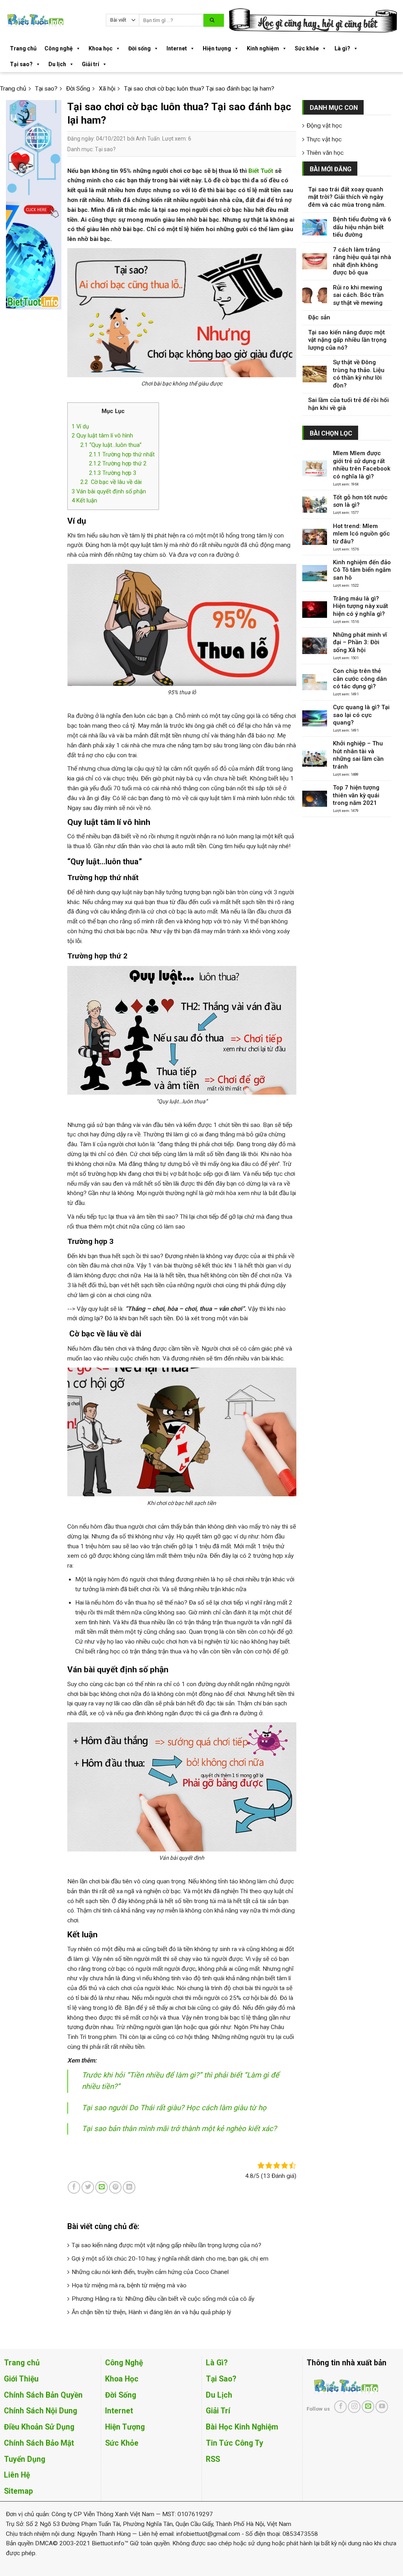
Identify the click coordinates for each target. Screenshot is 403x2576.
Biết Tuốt (261, 171)
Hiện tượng (217, 48)
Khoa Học (122, 2379)
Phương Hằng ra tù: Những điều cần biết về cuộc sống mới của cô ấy (163, 2299)
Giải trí (91, 64)
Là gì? (342, 48)
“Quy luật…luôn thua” (111, 445)
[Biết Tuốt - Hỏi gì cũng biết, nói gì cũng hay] (50, 20)
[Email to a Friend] (102, 2187)
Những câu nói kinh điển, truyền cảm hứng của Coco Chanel (150, 2272)
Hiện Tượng (125, 2427)
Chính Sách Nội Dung (41, 2411)
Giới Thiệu (21, 2379)
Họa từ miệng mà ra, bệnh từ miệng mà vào (129, 2285)
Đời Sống (121, 2395)
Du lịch (57, 64)
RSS (213, 2459)
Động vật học (324, 126)
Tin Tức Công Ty (235, 2443)
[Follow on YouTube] (382, 2407)
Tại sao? (21, 64)
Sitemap (18, 2491)
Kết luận (84, 500)
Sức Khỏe (122, 2443)
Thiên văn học (325, 153)
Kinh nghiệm (263, 48)
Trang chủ (23, 48)
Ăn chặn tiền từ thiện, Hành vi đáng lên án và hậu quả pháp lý (151, 2312)
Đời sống (140, 48)
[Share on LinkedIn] (129, 2187)
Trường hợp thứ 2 (118, 463)
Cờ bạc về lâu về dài (111, 482)
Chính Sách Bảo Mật (39, 2443)
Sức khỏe (307, 48)
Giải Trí (218, 2411)
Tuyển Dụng (25, 2459)
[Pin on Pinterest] (115, 2187)
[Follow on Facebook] (340, 2407)
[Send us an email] (368, 2407)
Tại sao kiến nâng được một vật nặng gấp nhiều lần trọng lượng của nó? (166, 2245)
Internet (177, 48)
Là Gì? (217, 2363)
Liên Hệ (17, 2475)
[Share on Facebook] (74, 2187)
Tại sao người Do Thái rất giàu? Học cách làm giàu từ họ (174, 2108)
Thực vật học (324, 139)
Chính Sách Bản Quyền (43, 2395)
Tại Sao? (221, 2379)
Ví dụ (80, 426)
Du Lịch (219, 2395)
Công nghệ (59, 48)
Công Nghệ (124, 2363)
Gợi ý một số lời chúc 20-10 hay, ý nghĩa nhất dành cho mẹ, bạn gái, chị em (170, 2259)
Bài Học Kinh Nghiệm (242, 2427)
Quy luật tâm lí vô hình (102, 436)
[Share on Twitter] (88, 2187)
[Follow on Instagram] (354, 2407)
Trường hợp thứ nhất (122, 454)
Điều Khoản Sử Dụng (39, 2427)
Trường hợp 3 (113, 473)
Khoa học (101, 48)
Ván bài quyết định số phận (109, 491)
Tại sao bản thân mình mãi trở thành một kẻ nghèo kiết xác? (179, 2129)
